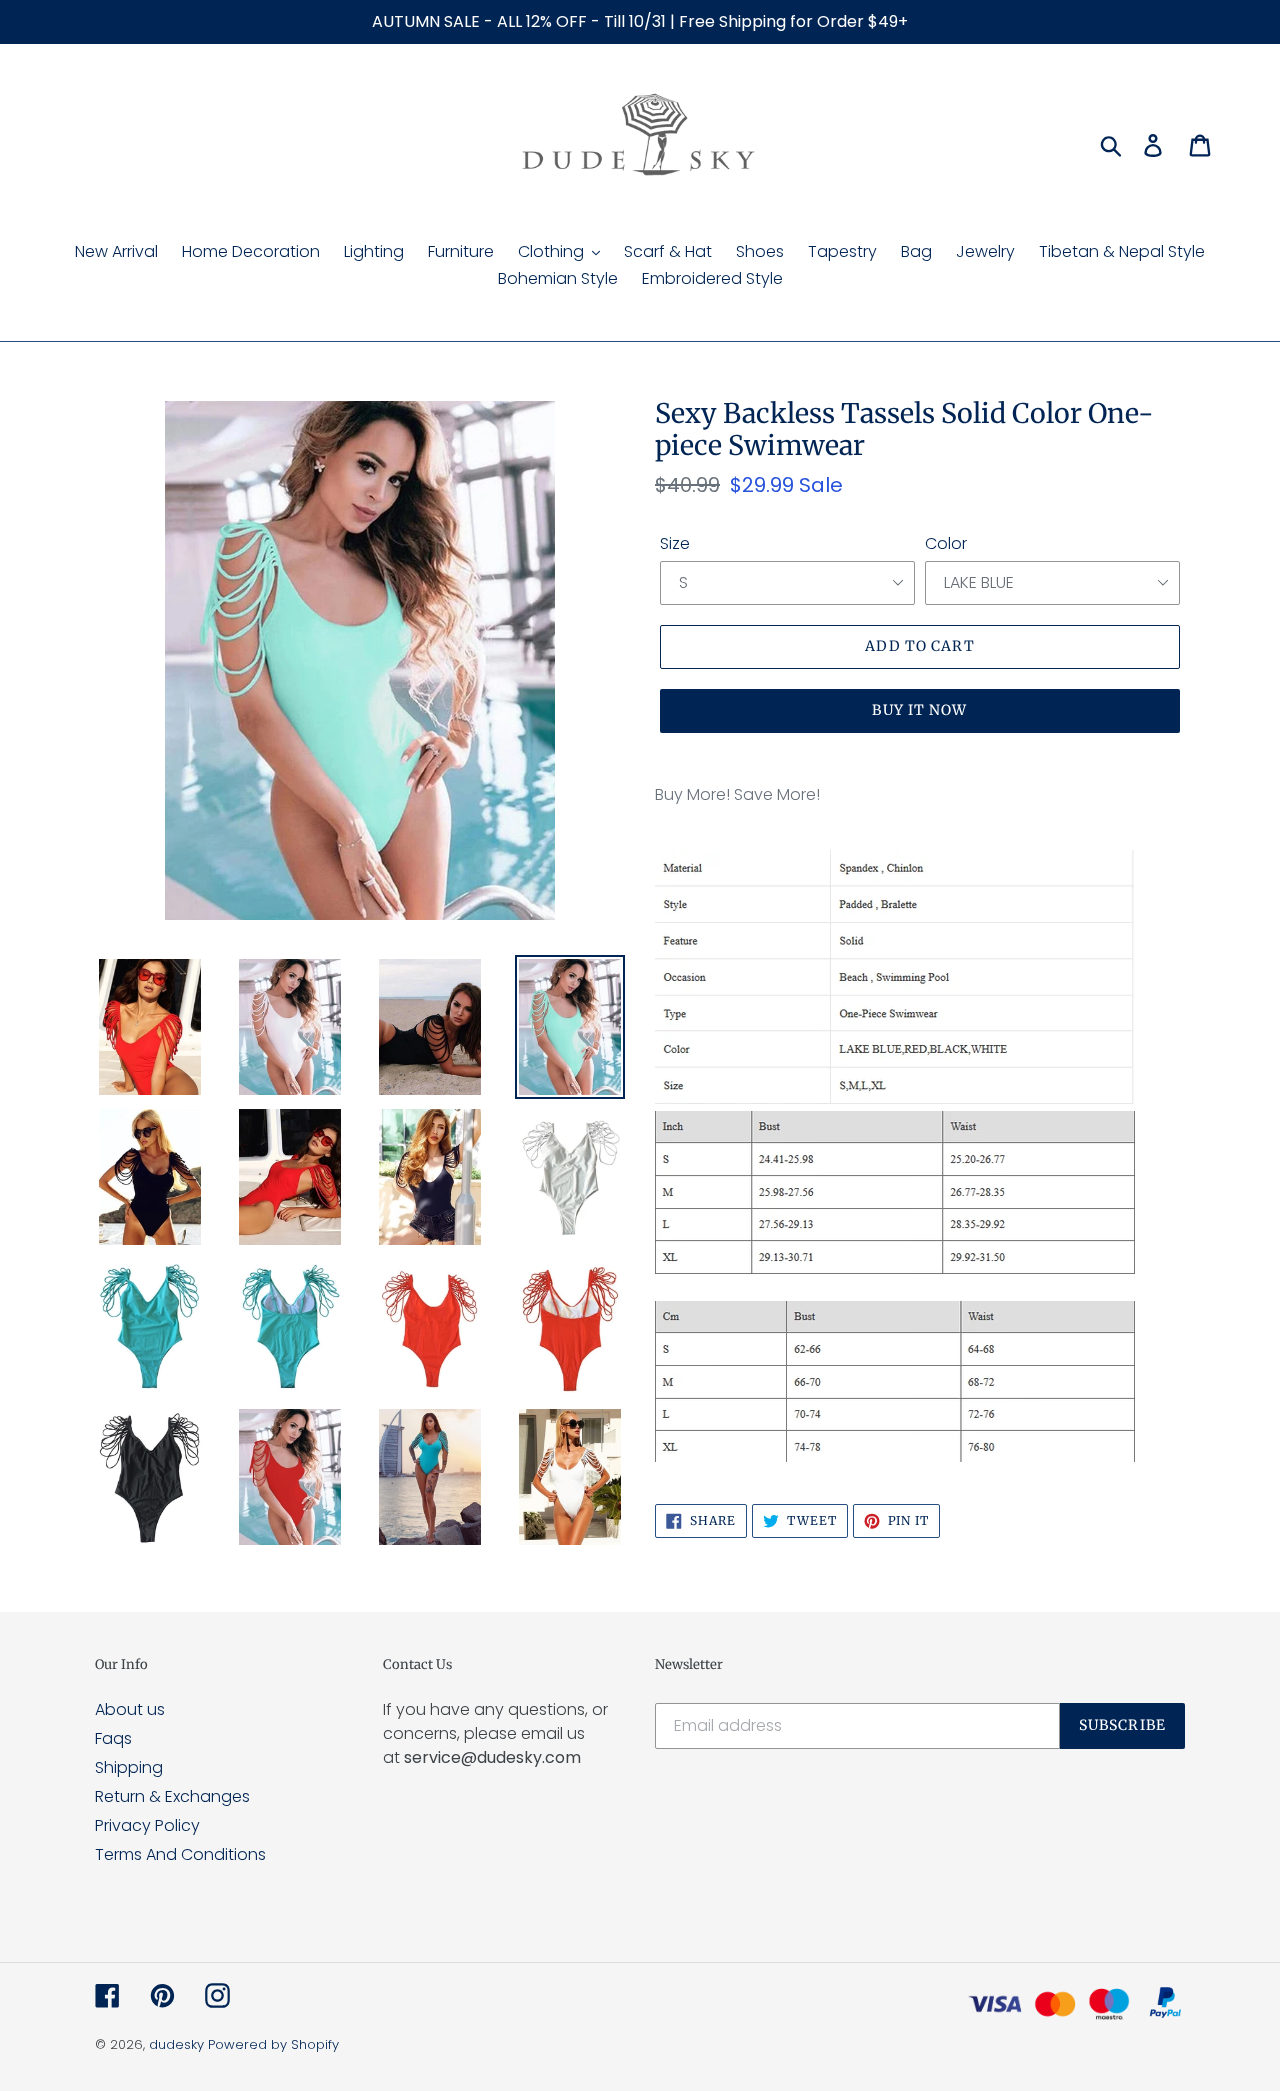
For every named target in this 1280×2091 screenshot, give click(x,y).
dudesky (176, 2044)
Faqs (113, 1738)
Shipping (129, 1767)
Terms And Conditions (180, 1854)
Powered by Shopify (273, 2044)
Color (946, 543)
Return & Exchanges (172, 1796)
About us (130, 1709)
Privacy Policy (147, 1825)
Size (675, 543)
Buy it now (919, 710)
